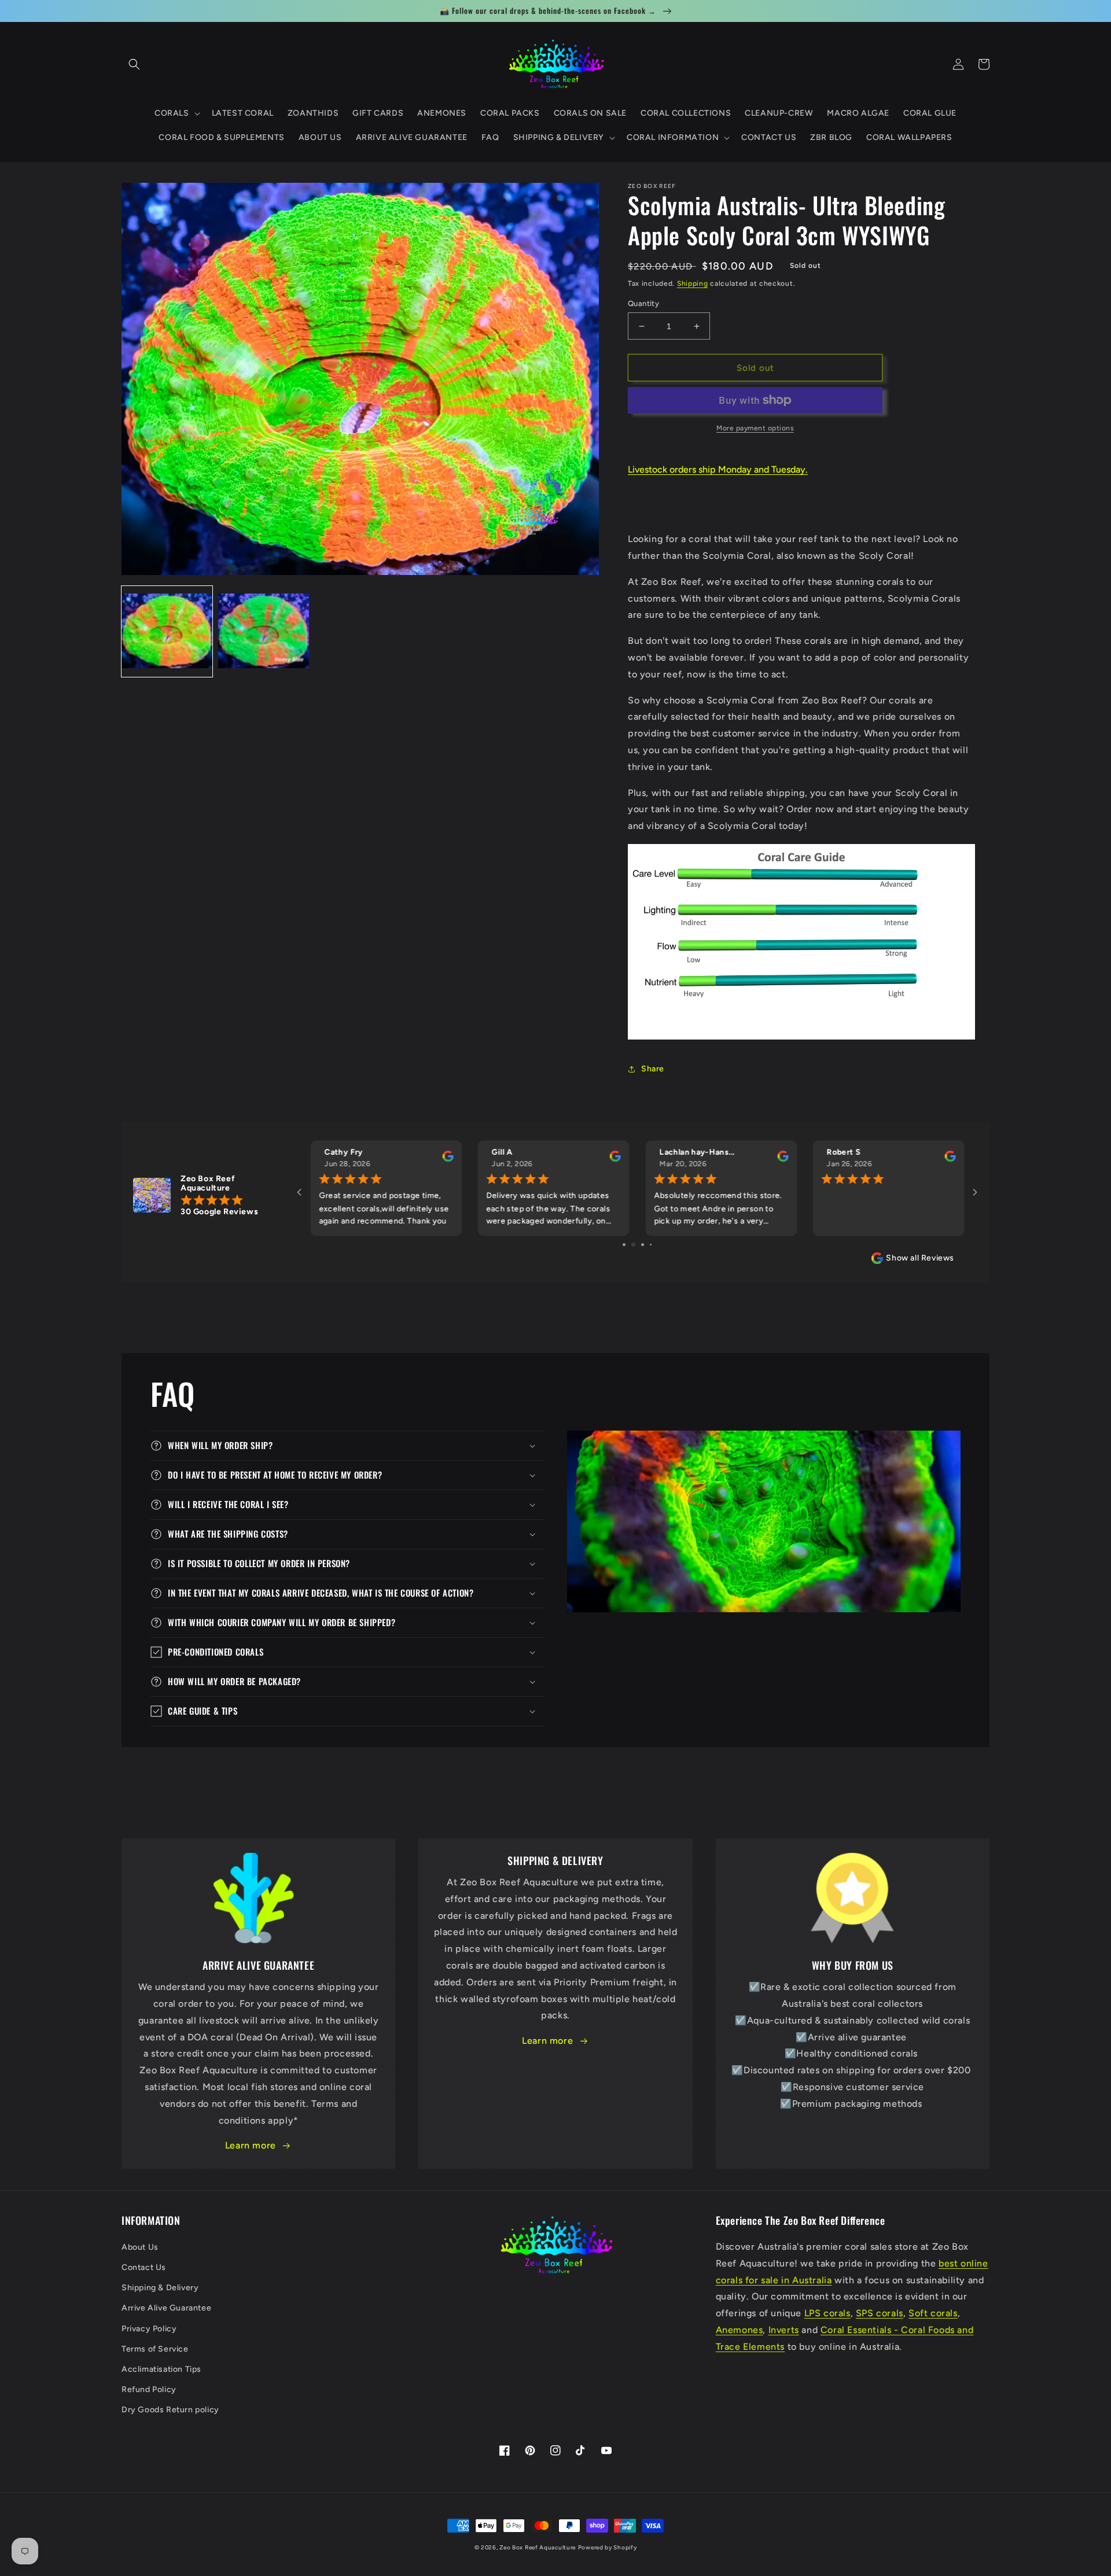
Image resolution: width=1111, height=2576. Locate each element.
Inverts (784, 2330)
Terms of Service (155, 2349)
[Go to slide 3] (637, 1245)
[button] (134, 64)
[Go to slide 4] (647, 1245)
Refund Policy (149, 2389)
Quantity (643, 303)
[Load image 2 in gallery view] (264, 632)
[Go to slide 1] (620, 1245)
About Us (140, 2247)
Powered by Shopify (608, 2547)
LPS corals (827, 2313)
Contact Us (144, 2267)
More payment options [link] (755, 428)
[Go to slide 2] (628, 1245)
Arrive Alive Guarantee (166, 2308)
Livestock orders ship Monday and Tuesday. (718, 469)
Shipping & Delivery (160, 2288)
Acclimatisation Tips (161, 2369)
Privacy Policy (149, 2329)
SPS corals (880, 2313)
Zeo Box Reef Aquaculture (538, 2547)
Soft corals (933, 2313)
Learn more (251, 2145)
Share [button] (653, 1069)
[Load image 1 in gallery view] (167, 632)
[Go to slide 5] (655, 1245)
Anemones (740, 2330)
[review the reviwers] (448, 1159)
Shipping (693, 283)
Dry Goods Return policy (170, 2410)
